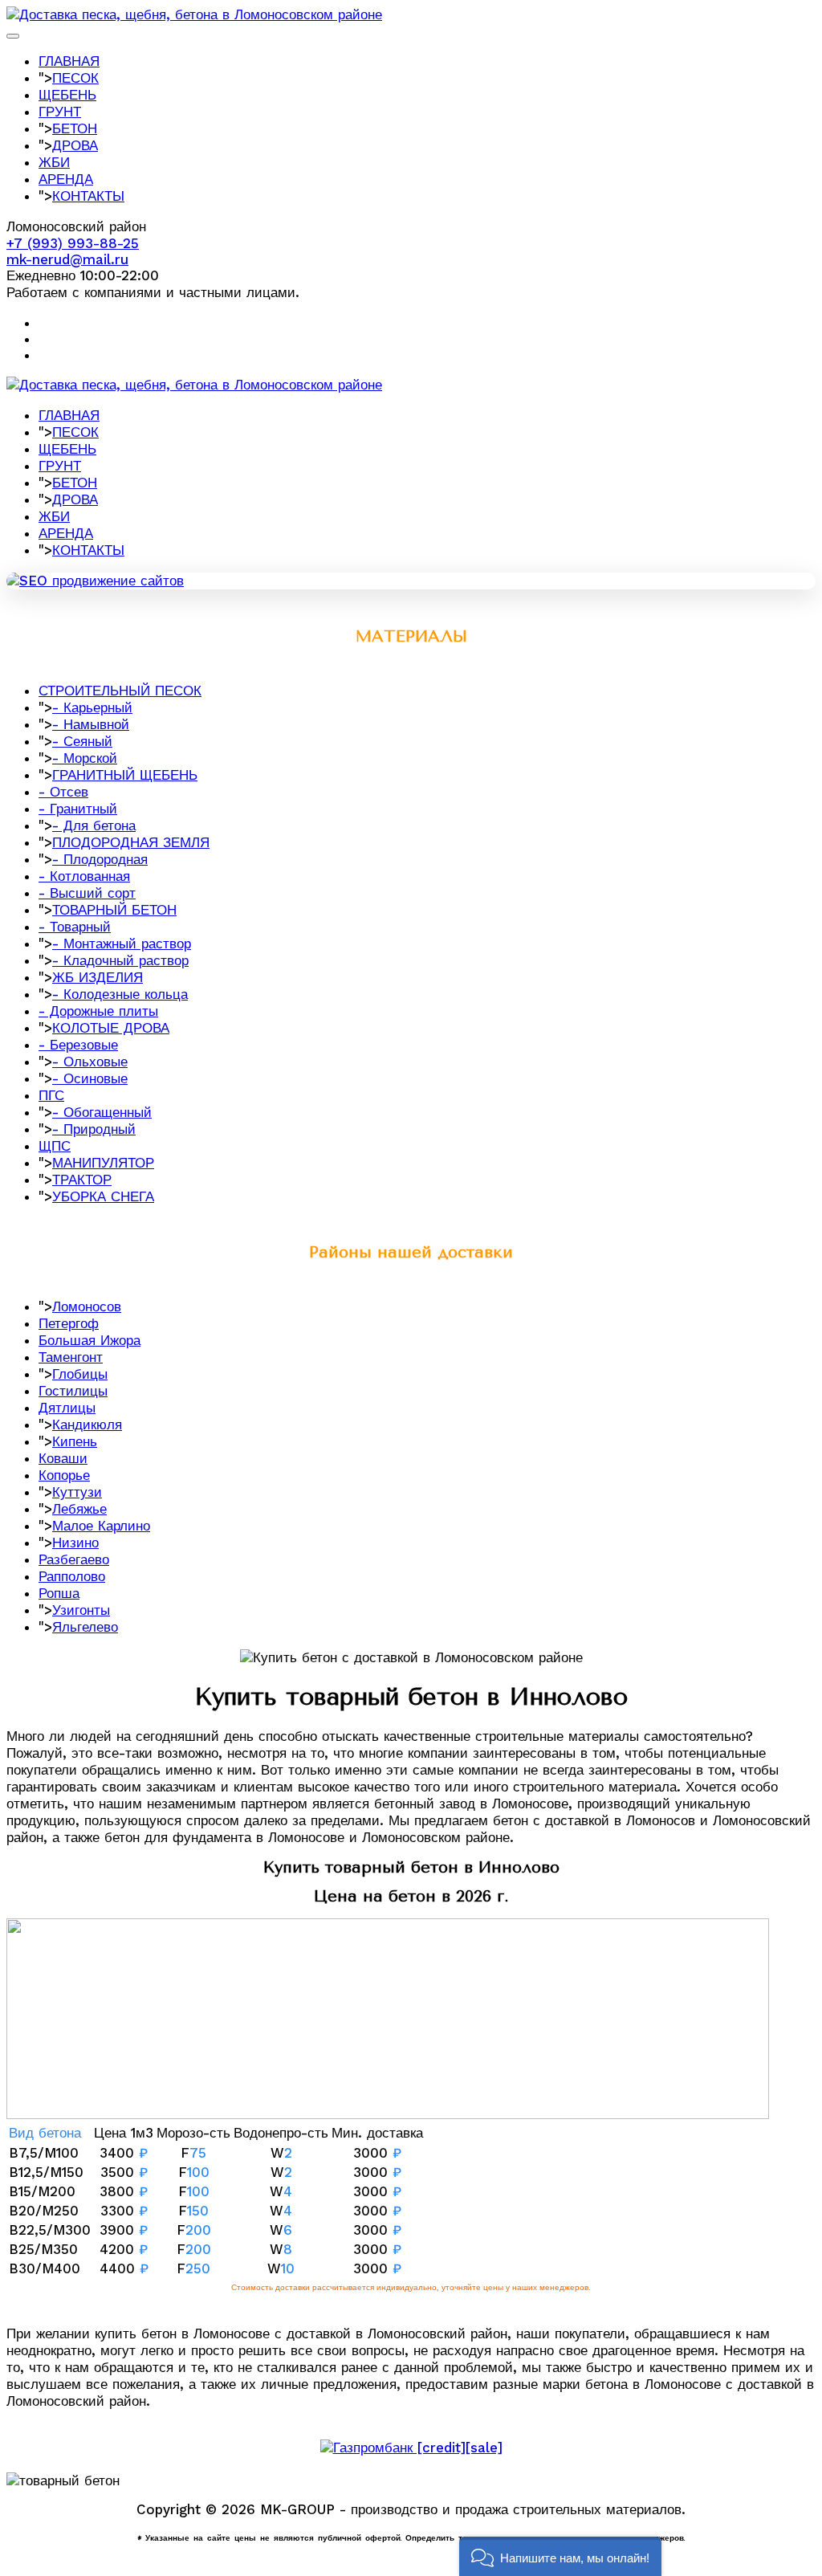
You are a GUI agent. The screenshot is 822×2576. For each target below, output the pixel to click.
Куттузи (77, 1492)
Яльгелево (85, 1627)
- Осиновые (90, 1078)
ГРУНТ (60, 112)
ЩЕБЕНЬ (67, 95)
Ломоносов (87, 1306)
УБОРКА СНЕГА (103, 1196)
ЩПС (55, 1146)
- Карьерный (92, 707)
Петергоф (69, 1323)
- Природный (94, 1129)
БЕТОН (75, 128)
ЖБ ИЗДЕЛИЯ (98, 977)
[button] (560, 2556)
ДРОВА (75, 145)
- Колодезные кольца (120, 994)
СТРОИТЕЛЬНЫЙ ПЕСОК (120, 691)
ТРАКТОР (82, 1180)
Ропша (59, 1593)
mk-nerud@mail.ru (67, 259)
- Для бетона (94, 825)
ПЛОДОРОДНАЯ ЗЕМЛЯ (131, 842)
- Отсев (63, 792)
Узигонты (81, 1610)
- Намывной (91, 724)
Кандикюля (87, 1425)
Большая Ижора (90, 1340)
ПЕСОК (75, 78)
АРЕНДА (66, 179)
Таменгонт (71, 1357)
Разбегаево (74, 1559)
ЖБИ (54, 162)
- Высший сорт (87, 893)
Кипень (75, 1441)
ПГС (51, 1095)
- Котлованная (84, 876)
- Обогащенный (102, 1112)
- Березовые (78, 1045)
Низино (75, 1543)
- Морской (85, 758)
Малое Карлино (101, 1526)
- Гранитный (78, 809)
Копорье (64, 1475)
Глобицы (80, 1374)
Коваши (63, 1458)
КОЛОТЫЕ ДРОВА (111, 1028)
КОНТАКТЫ (88, 196)
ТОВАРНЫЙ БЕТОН (114, 910)
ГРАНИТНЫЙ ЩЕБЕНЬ (125, 775)
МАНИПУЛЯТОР (103, 1163)
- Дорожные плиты (98, 1011)
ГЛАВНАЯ (69, 61)
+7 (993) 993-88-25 (73, 243)
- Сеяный (82, 741)
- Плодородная (100, 859)
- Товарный (75, 927)
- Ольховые (90, 1062)
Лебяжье (79, 1509)
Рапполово (72, 1576)
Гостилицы (73, 1391)
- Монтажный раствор (122, 944)
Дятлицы (67, 1408)
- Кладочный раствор (120, 960)
